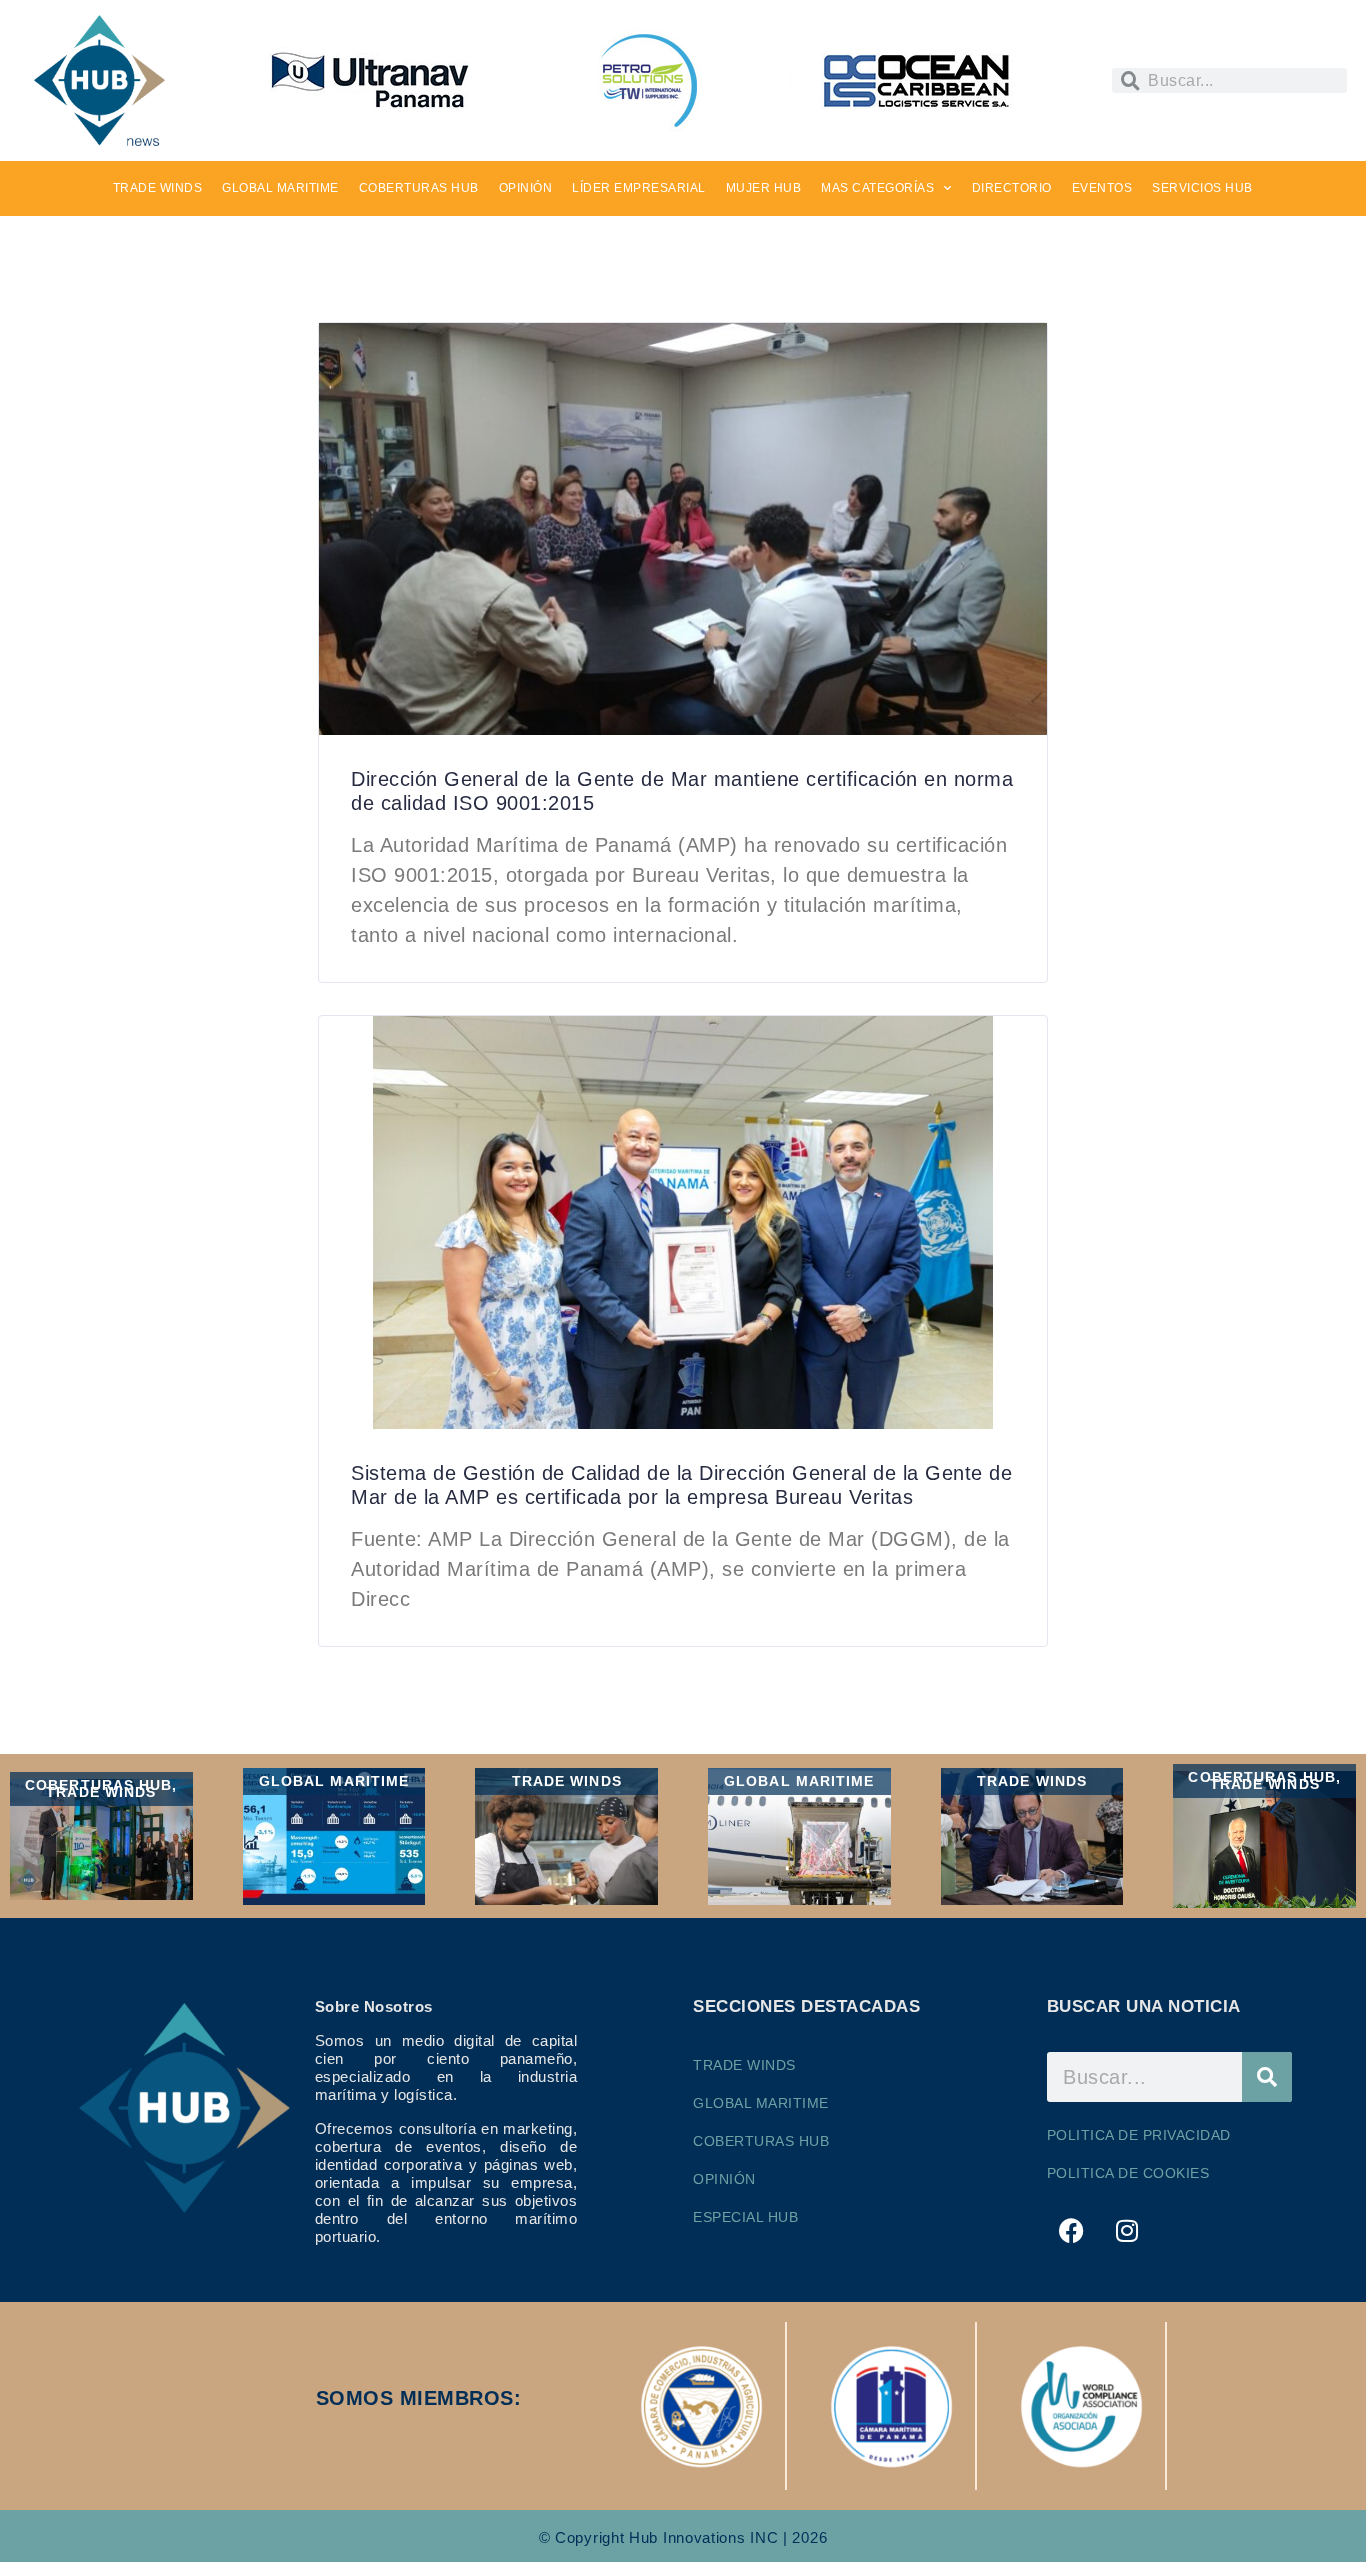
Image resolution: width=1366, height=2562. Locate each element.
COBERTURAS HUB (419, 188)
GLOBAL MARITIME (280, 188)
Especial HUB (745, 2217)
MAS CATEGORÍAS (877, 188)
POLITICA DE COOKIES (1128, 2173)
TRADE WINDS (158, 188)
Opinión (724, 2179)
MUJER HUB (764, 188)
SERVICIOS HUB (1202, 188)
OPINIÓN (526, 188)
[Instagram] (1127, 2230)
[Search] (1267, 2077)
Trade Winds (744, 2065)
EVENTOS (1102, 188)
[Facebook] (1072, 2230)
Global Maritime (761, 2103)
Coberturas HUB (761, 2141)
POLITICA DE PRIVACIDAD (1139, 2135)
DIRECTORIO (1012, 188)
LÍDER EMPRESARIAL (639, 188)
